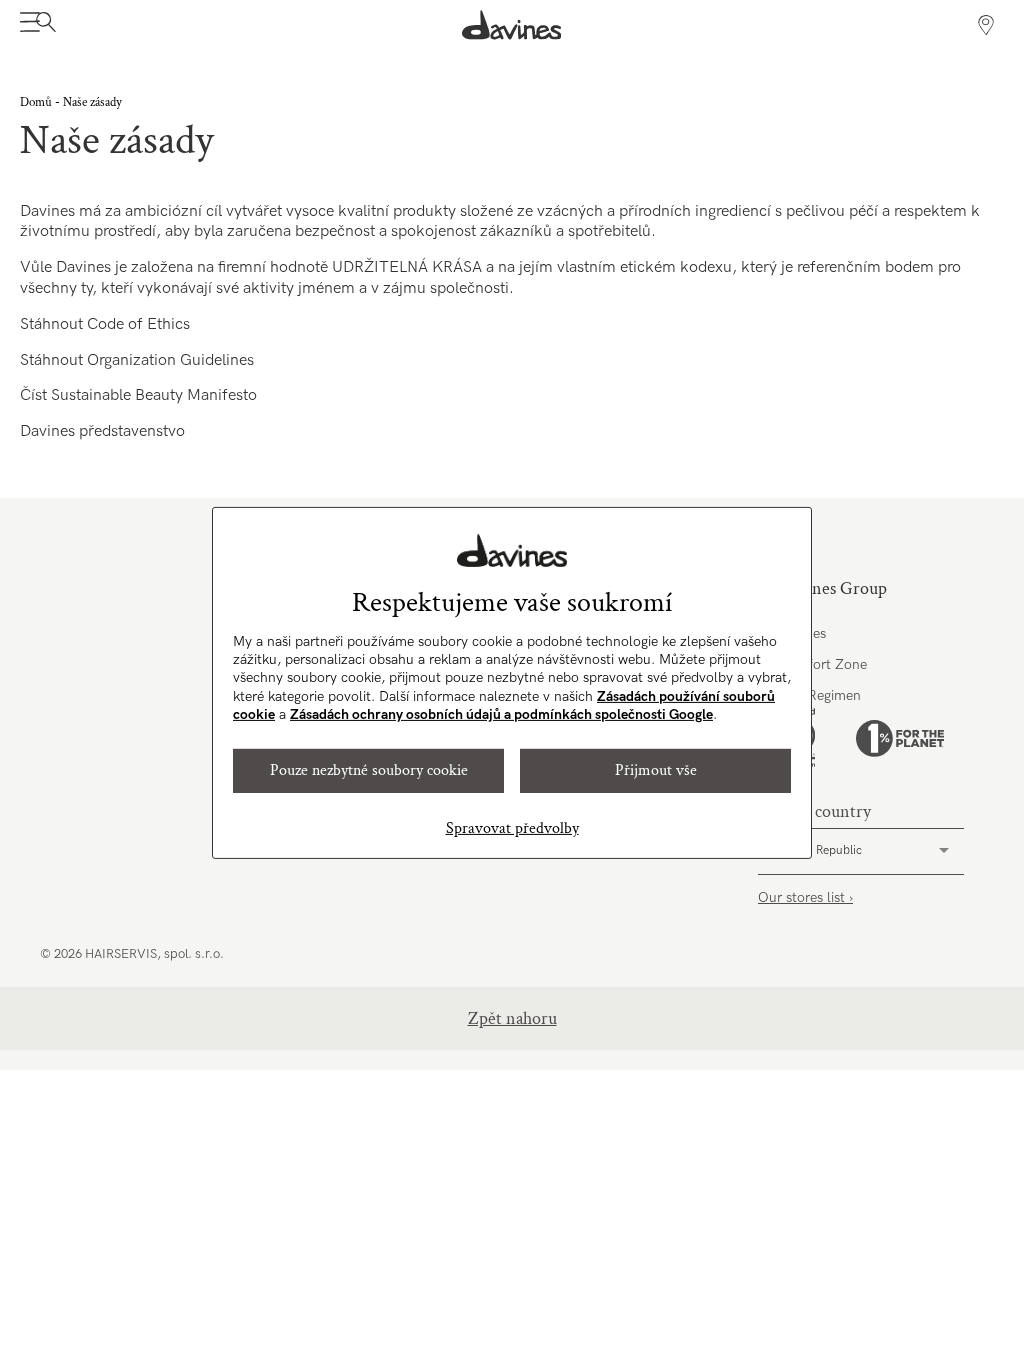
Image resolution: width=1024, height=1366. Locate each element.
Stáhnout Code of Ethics (105, 324)
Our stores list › (805, 897)
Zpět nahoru (512, 1018)
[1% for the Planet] (900, 738)
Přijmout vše (656, 770)
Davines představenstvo (102, 431)
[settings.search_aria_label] (43, 25)
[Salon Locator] (986, 25)
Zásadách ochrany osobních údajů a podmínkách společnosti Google (501, 714)
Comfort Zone (822, 664)
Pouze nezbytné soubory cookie (369, 770)
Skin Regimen (819, 695)
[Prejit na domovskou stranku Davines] (512, 25)
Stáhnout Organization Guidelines (137, 360)
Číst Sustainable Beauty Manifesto (138, 395)
